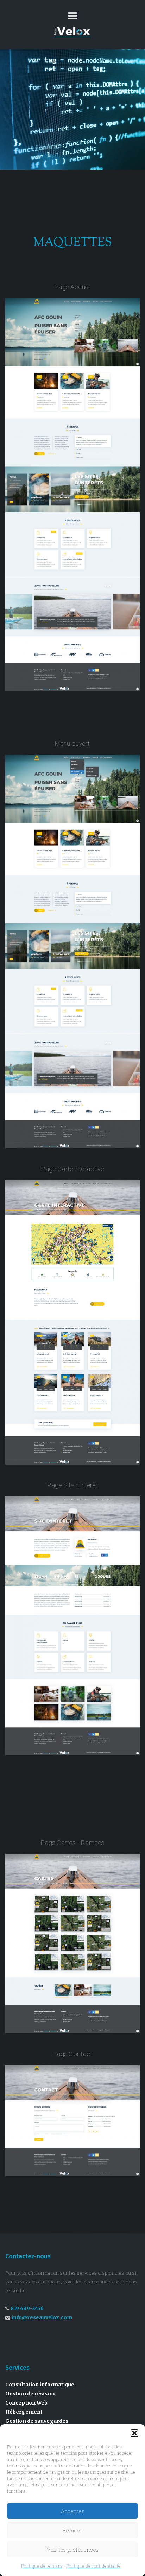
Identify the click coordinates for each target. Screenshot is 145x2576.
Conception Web (26, 2403)
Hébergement (24, 2412)
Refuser (72, 2530)
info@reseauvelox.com (42, 2317)
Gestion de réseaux (31, 2394)
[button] (134, 2433)
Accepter (72, 2511)
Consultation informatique (40, 2385)
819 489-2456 (27, 2308)
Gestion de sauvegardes (37, 2421)
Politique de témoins (42, 2566)
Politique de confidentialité (93, 2566)
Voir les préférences (73, 2550)
